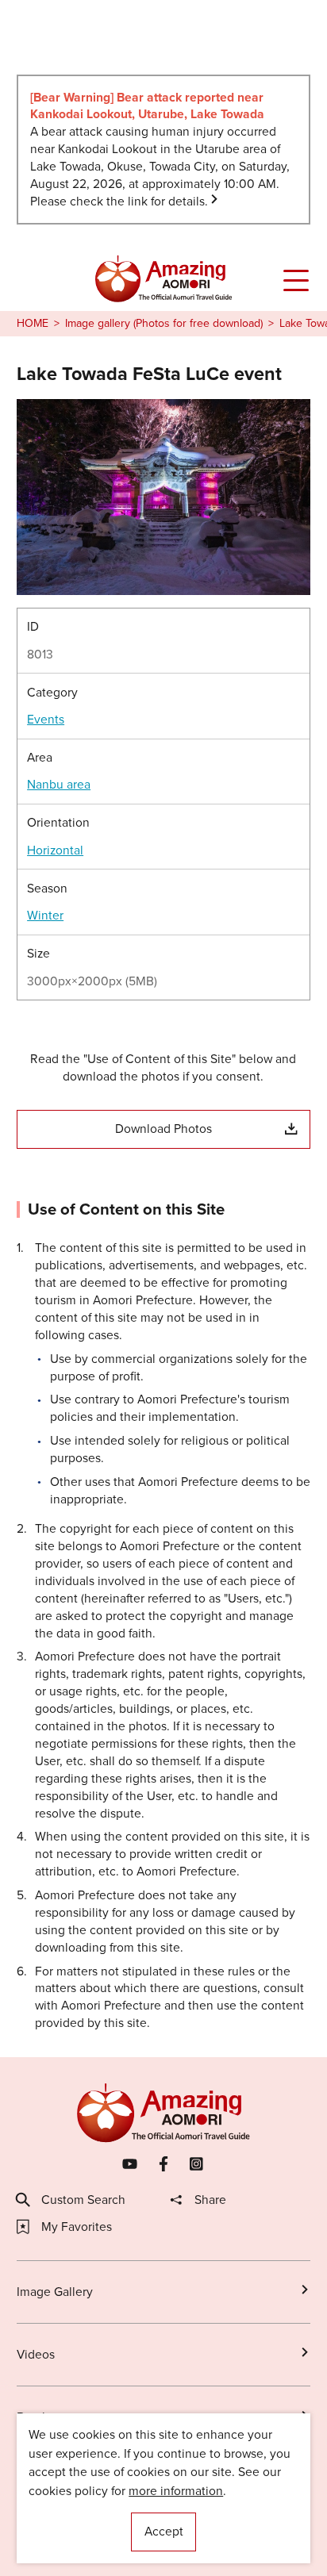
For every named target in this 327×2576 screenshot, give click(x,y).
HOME (33, 324)
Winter (45, 916)
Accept (164, 2531)
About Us (42, 2512)
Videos (36, 2354)
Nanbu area (59, 785)
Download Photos (163, 1129)
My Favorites (77, 2227)
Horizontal (55, 850)
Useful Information (67, 2542)
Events (46, 720)
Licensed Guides (63, 2483)
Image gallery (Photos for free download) (164, 324)
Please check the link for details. (119, 201)
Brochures (45, 2417)
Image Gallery (55, 2292)
